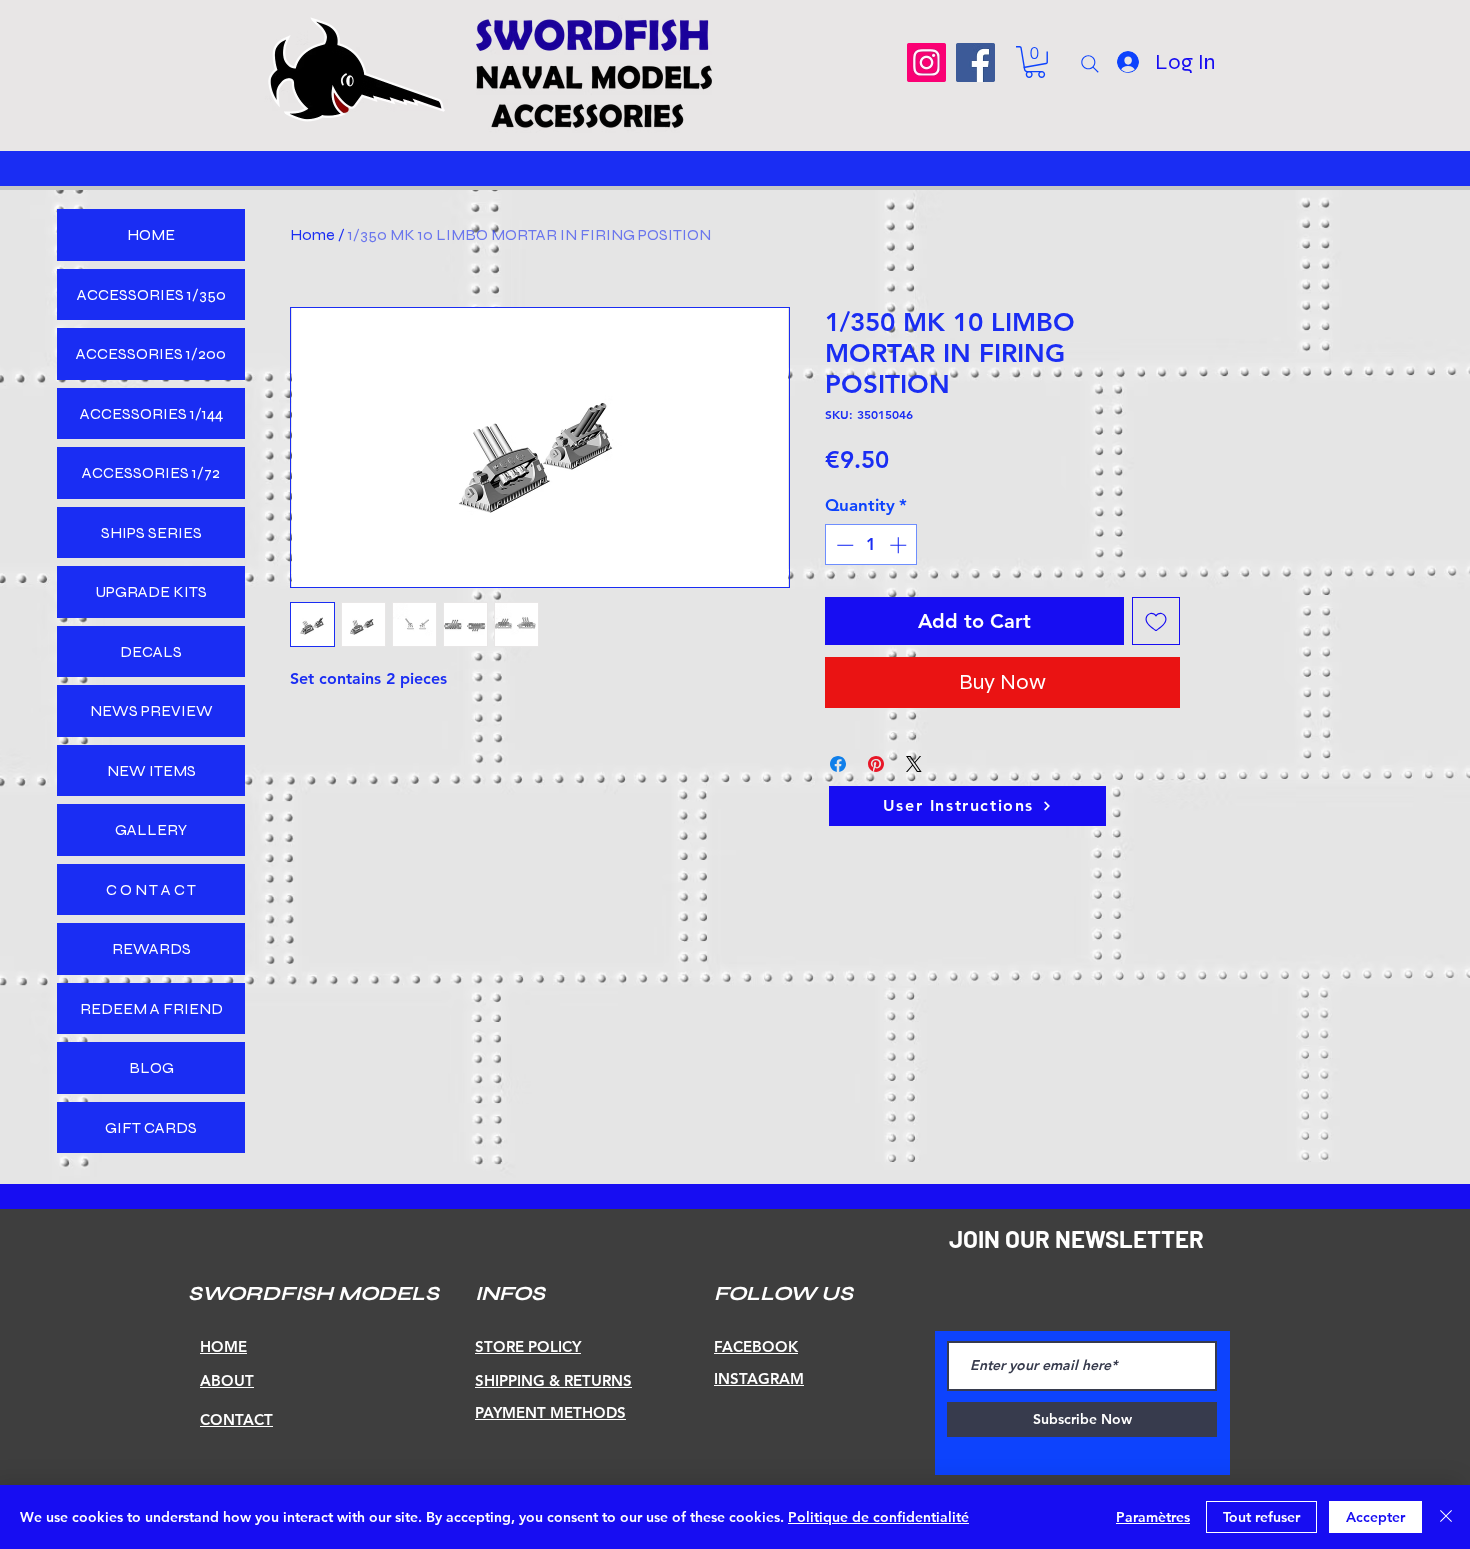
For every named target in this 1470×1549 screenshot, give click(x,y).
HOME (151, 234)
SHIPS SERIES (151, 532)
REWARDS (151, 948)
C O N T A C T (151, 889)
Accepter (1375, 1517)
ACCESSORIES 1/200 (151, 353)
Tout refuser (1261, 1517)
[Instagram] (926, 62)
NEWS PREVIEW (151, 710)
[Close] (1446, 1517)
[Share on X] (914, 764)
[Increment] (900, 545)
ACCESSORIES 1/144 (151, 413)
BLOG (151, 1067)
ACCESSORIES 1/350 (151, 294)
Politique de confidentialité (878, 1517)
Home (312, 234)
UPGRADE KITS (151, 591)
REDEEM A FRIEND (151, 1008)
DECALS (151, 651)
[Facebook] (975, 62)
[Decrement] (843, 545)
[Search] (1090, 64)
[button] (1035, 62)
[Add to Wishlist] (1156, 621)
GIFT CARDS (151, 1127)
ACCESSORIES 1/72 (151, 472)
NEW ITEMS (151, 770)
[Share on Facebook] (838, 764)
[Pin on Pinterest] (876, 764)
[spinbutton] (871, 545)
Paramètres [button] (1153, 1517)
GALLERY (151, 829)
